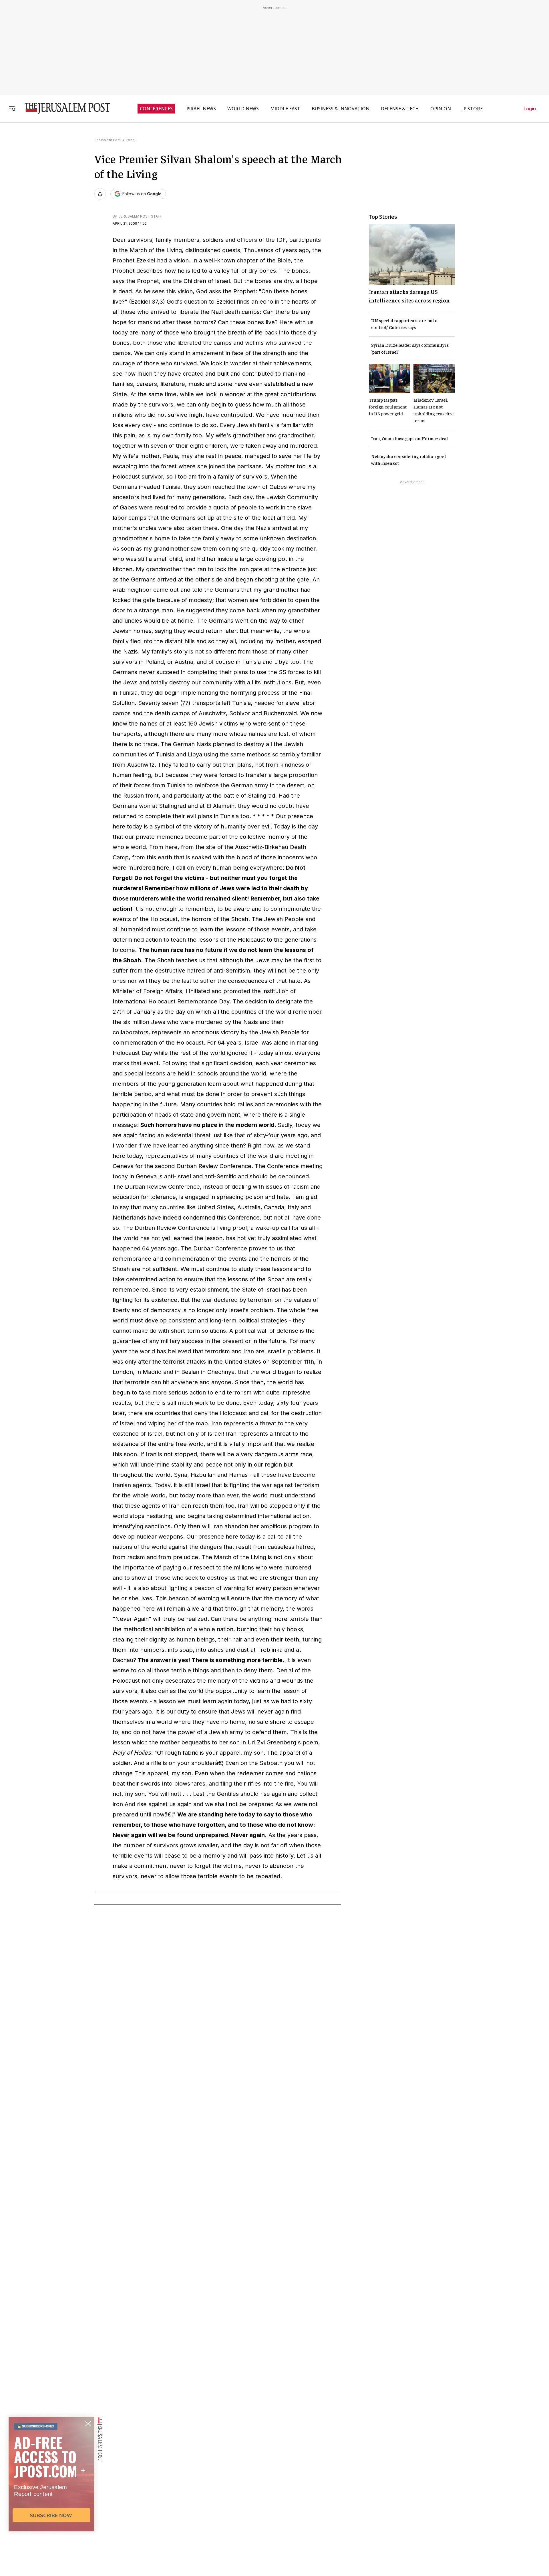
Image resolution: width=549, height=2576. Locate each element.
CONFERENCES (156, 109)
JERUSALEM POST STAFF (140, 216)
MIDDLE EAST (285, 109)
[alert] (51, 2510)
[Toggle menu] (12, 108)
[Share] (100, 194)
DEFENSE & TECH (400, 109)
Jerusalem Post (108, 140)
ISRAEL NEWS (201, 109)
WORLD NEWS (243, 109)
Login (530, 109)
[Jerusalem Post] (64, 108)
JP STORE (473, 109)
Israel (131, 140)
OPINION (441, 109)
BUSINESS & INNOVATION (341, 109)
